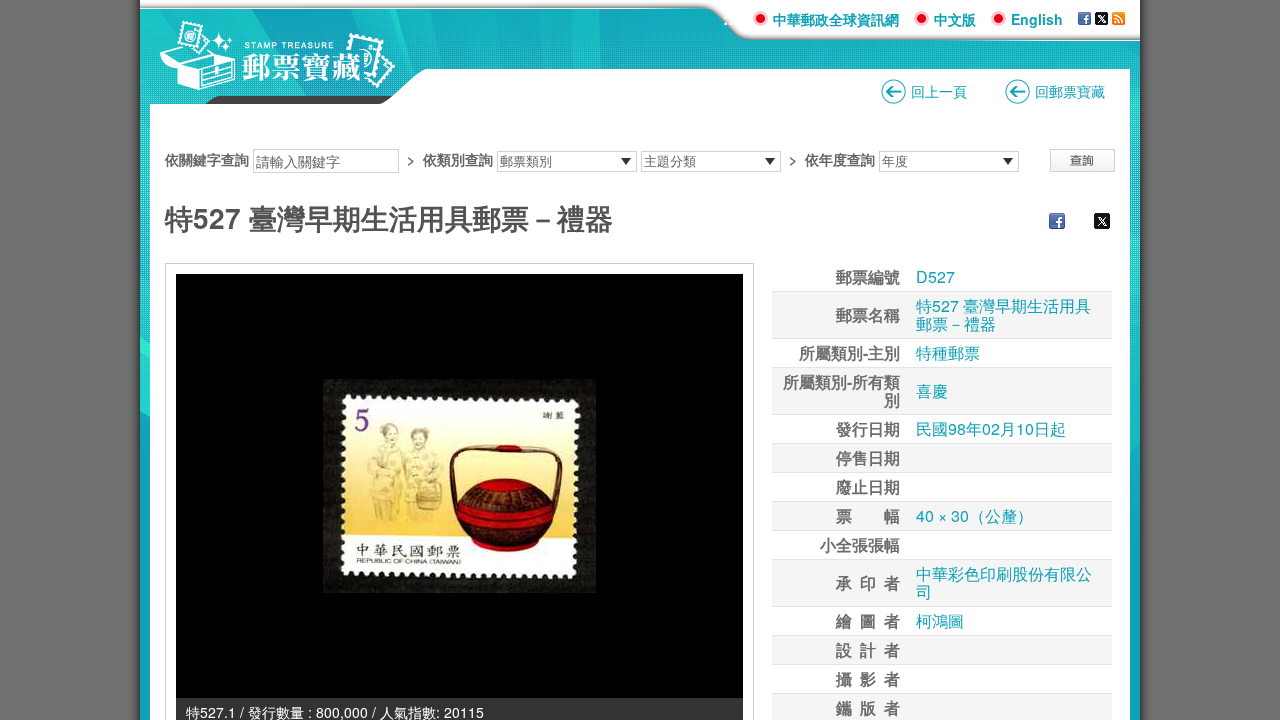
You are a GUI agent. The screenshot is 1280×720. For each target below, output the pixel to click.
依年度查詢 (840, 159)
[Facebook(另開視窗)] (1084, 19)
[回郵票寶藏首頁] (278, 79)
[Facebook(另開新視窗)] (1047, 223)
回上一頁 (939, 91)
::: (730, 18)
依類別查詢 (458, 159)
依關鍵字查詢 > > (520, 159)
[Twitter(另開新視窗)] (1092, 223)
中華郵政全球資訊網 (836, 19)
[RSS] (1118, 19)
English (1037, 19)
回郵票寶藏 (1070, 91)
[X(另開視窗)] (1101, 19)
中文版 (955, 19)
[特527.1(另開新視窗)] (459, 486)
